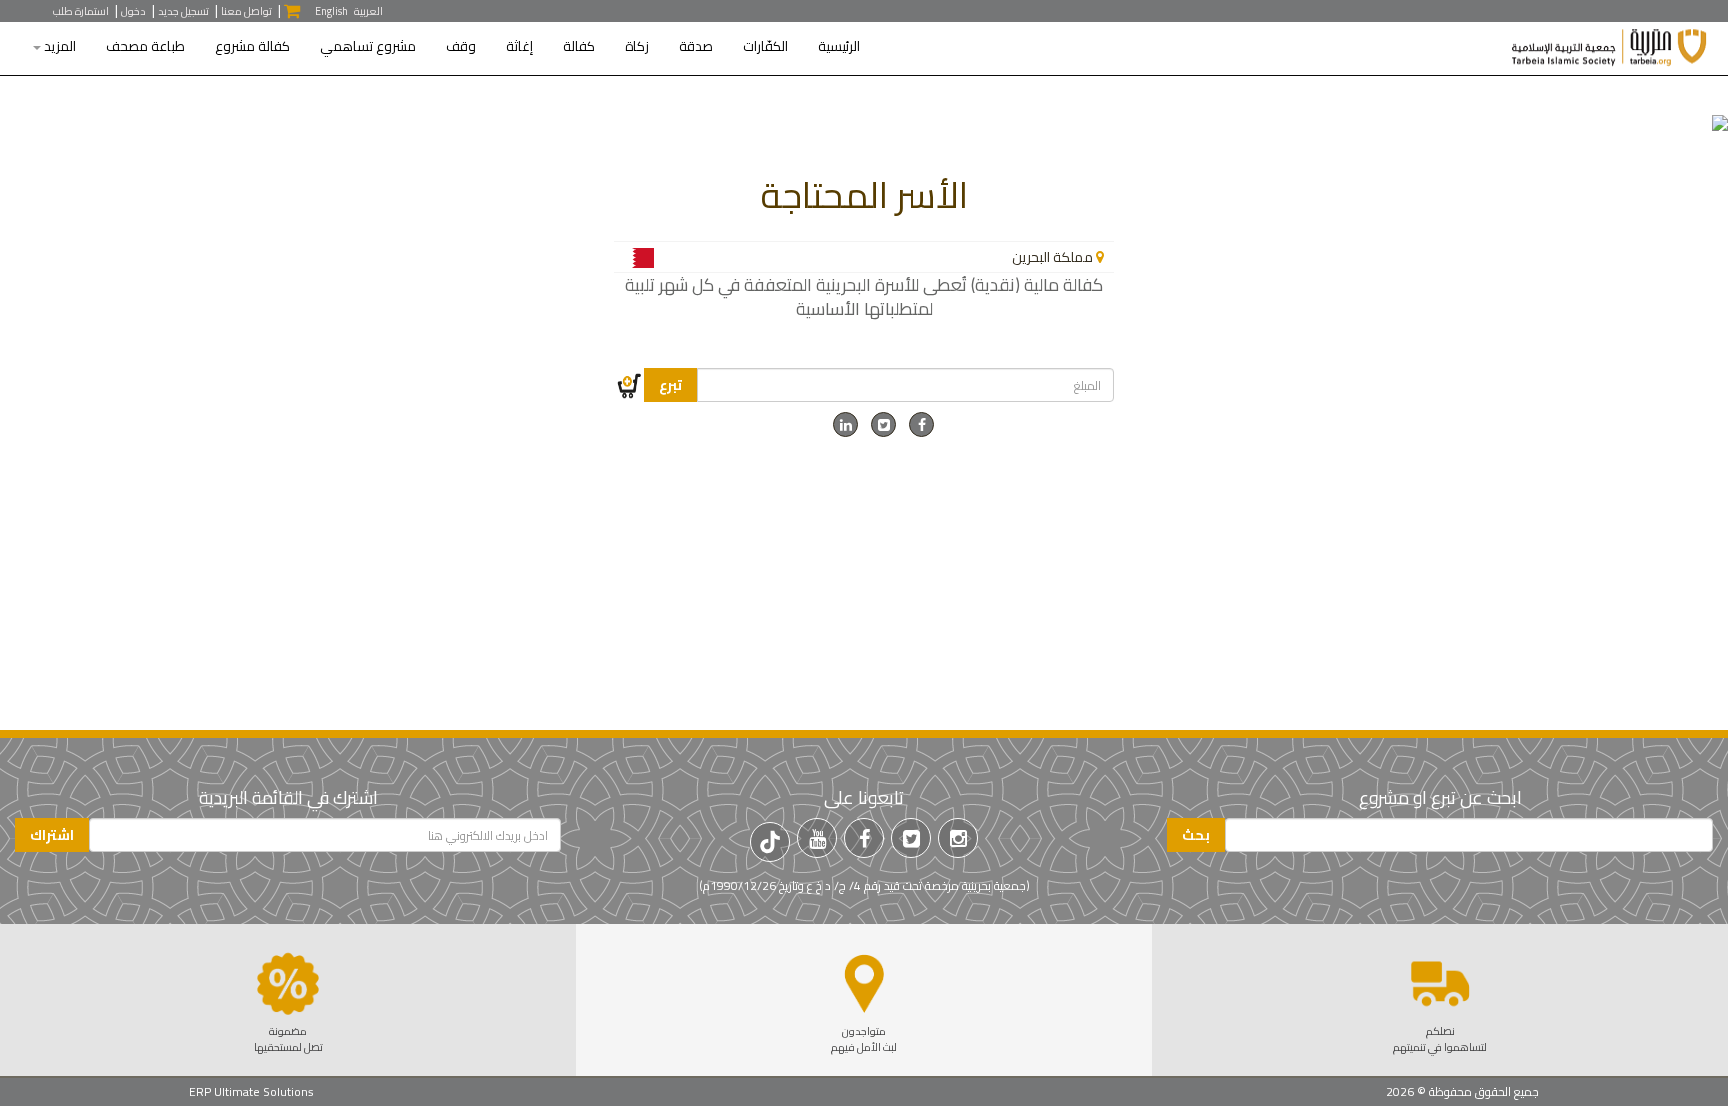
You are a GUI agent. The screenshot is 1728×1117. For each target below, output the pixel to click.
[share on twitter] (883, 425)
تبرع (670, 385)
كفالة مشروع (252, 46)
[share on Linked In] (845, 425)
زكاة (637, 46)
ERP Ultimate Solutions (251, 1091)
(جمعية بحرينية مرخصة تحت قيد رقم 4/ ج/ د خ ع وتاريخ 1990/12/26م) (864, 885)
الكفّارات (765, 46)
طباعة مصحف (145, 46)
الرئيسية (839, 46)
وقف (461, 46)
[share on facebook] (921, 425)
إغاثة (519, 46)
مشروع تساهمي (368, 46)
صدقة (696, 46)
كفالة (579, 46)
